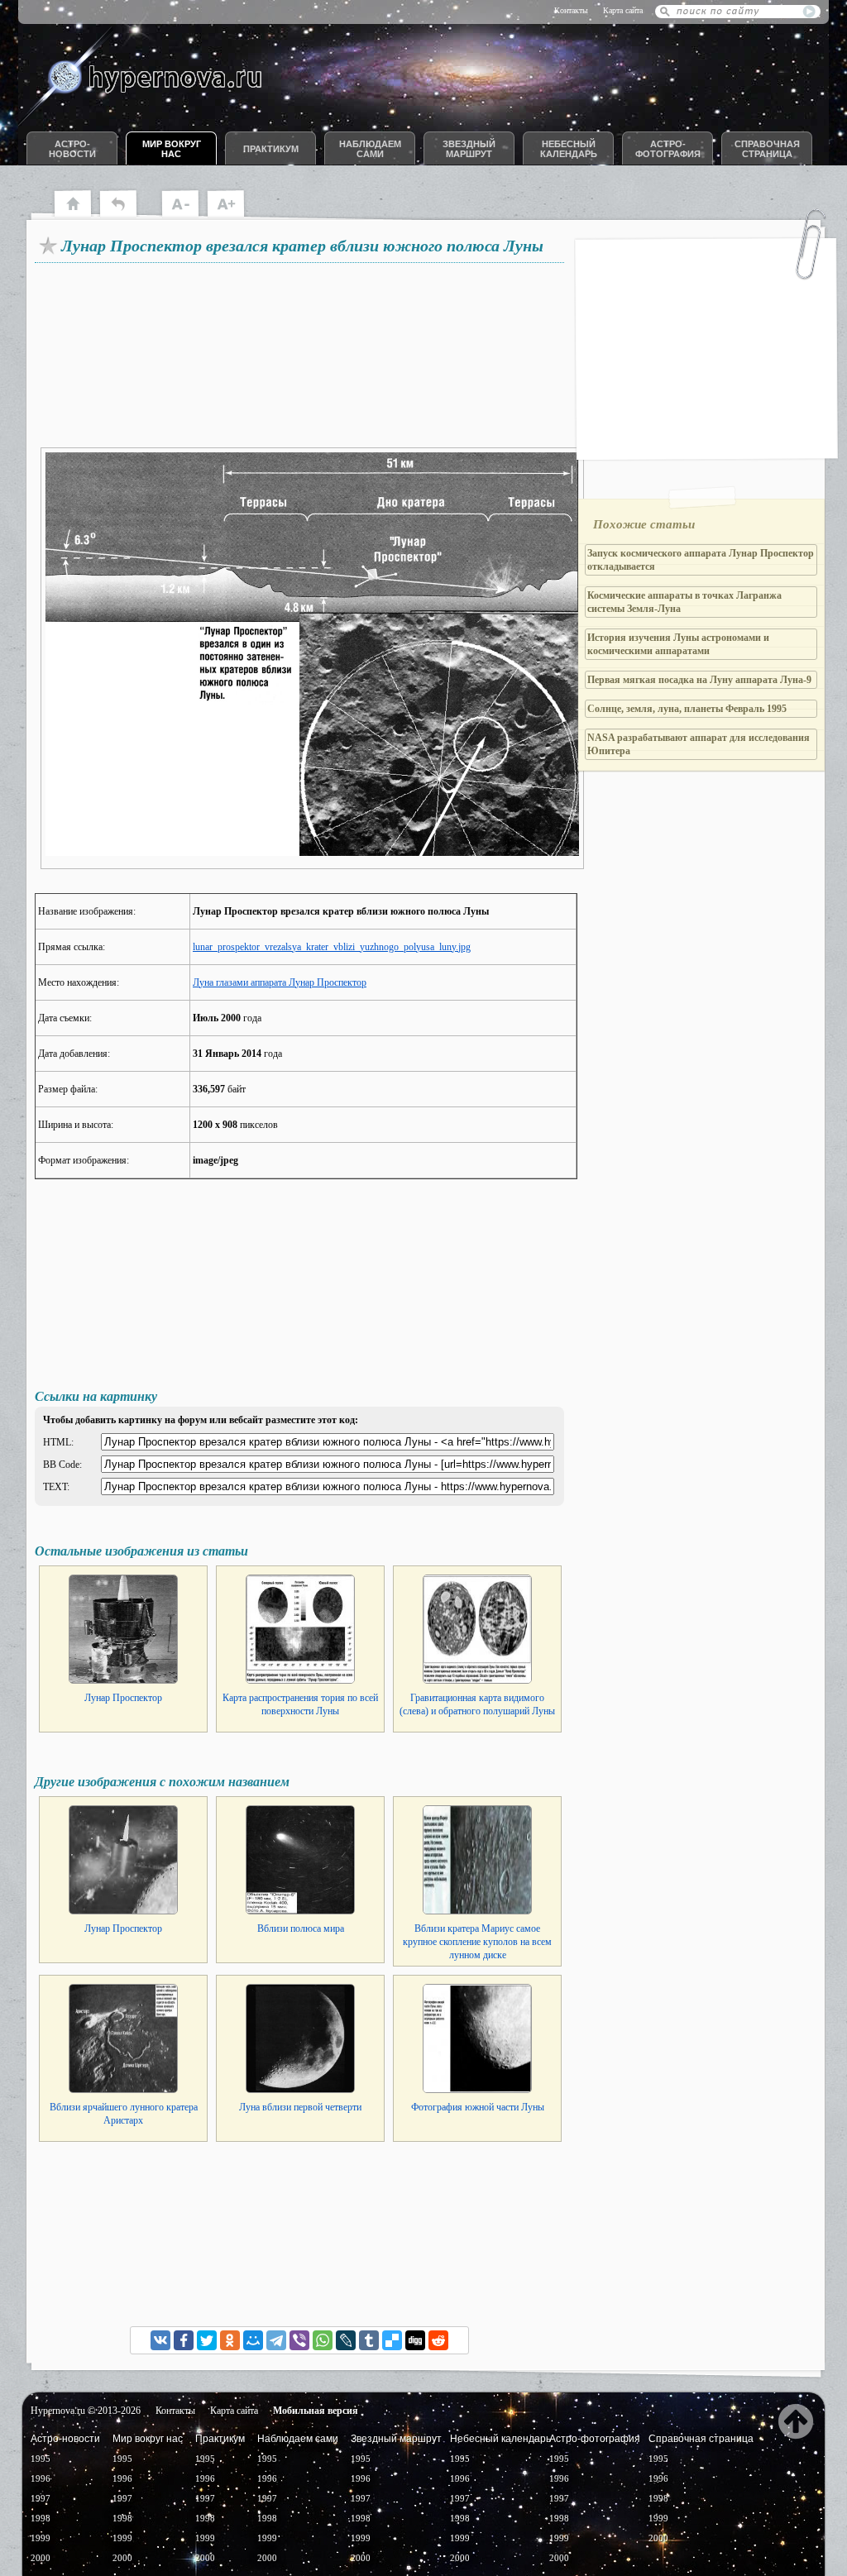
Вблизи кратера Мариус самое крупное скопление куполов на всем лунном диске (477, 1942)
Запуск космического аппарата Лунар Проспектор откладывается (701, 560)
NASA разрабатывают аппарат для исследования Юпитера (699, 744)
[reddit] (438, 2340)
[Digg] (415, 2340)
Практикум (271, 149)
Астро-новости (72, 149)
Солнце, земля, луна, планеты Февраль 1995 (687, 709)
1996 (41, 2478)
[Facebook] (184, 2340)
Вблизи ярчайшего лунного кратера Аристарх (124, 2114)
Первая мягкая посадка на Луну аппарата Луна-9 (699, 680)
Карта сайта (623, 10)
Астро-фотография (668, 149)
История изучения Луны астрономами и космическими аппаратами (678, 644)
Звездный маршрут (469, 149)
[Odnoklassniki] (230, 2340)
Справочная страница (767, 149)
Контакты (571, 10)
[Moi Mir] (253, 2340)
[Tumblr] (369, 2340)
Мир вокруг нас (172, 149)
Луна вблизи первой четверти (300, 2107)
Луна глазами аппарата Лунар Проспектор (280, 982)
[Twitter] (207, 2340)
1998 (41, 2518)
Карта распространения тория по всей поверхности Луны (300, 1704)
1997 (41, 2498)
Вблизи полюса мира (301, 1928)
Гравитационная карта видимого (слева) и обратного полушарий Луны (477, 1704)
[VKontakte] (160, 2340)
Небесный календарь (569, 149)
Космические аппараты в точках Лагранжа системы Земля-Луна (684, 602)
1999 (41, 2538)
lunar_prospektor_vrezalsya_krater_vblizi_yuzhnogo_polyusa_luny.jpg (332, 947)
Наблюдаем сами (370, 149)
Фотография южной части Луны (478, 2107)
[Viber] (299, 2340)
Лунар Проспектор (123, 1698)
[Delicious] (392, 2340)
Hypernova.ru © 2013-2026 (86, 2411)
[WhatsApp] (323, 2340)
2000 (41, 2558)
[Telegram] (276, 2340)
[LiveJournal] (346, 2340)
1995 (41, 2459)
